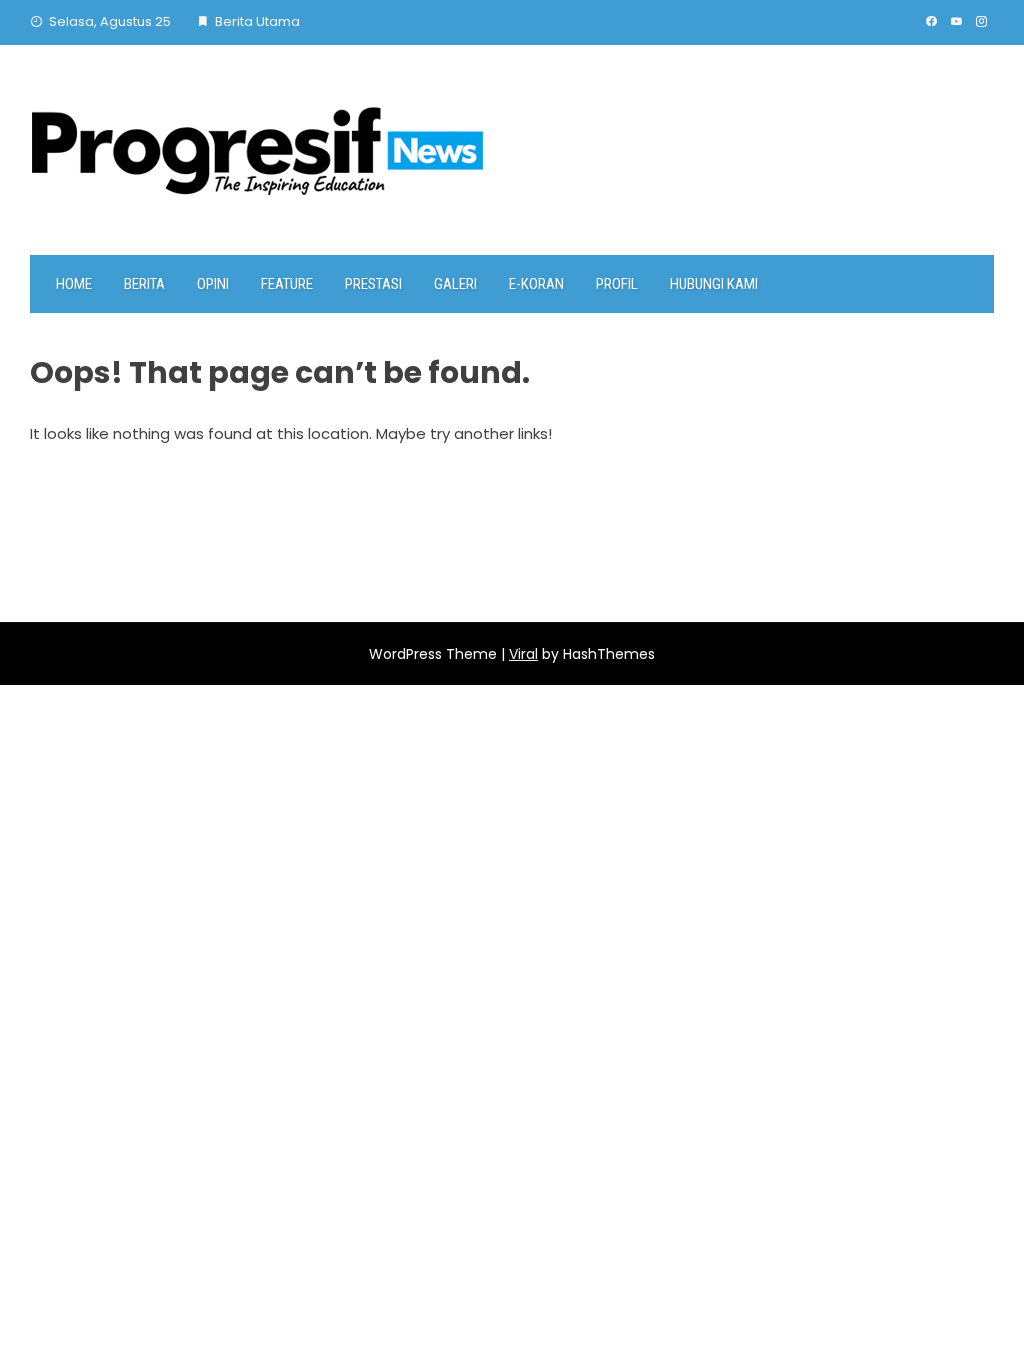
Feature (287, 284)
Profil (617, 284)
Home (74, 284)
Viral (523, 654)
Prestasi (373, 284)
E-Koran (536, 284)
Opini (213, 284)
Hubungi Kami (714, 284)
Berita (144, 284)
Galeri (455, 284)
